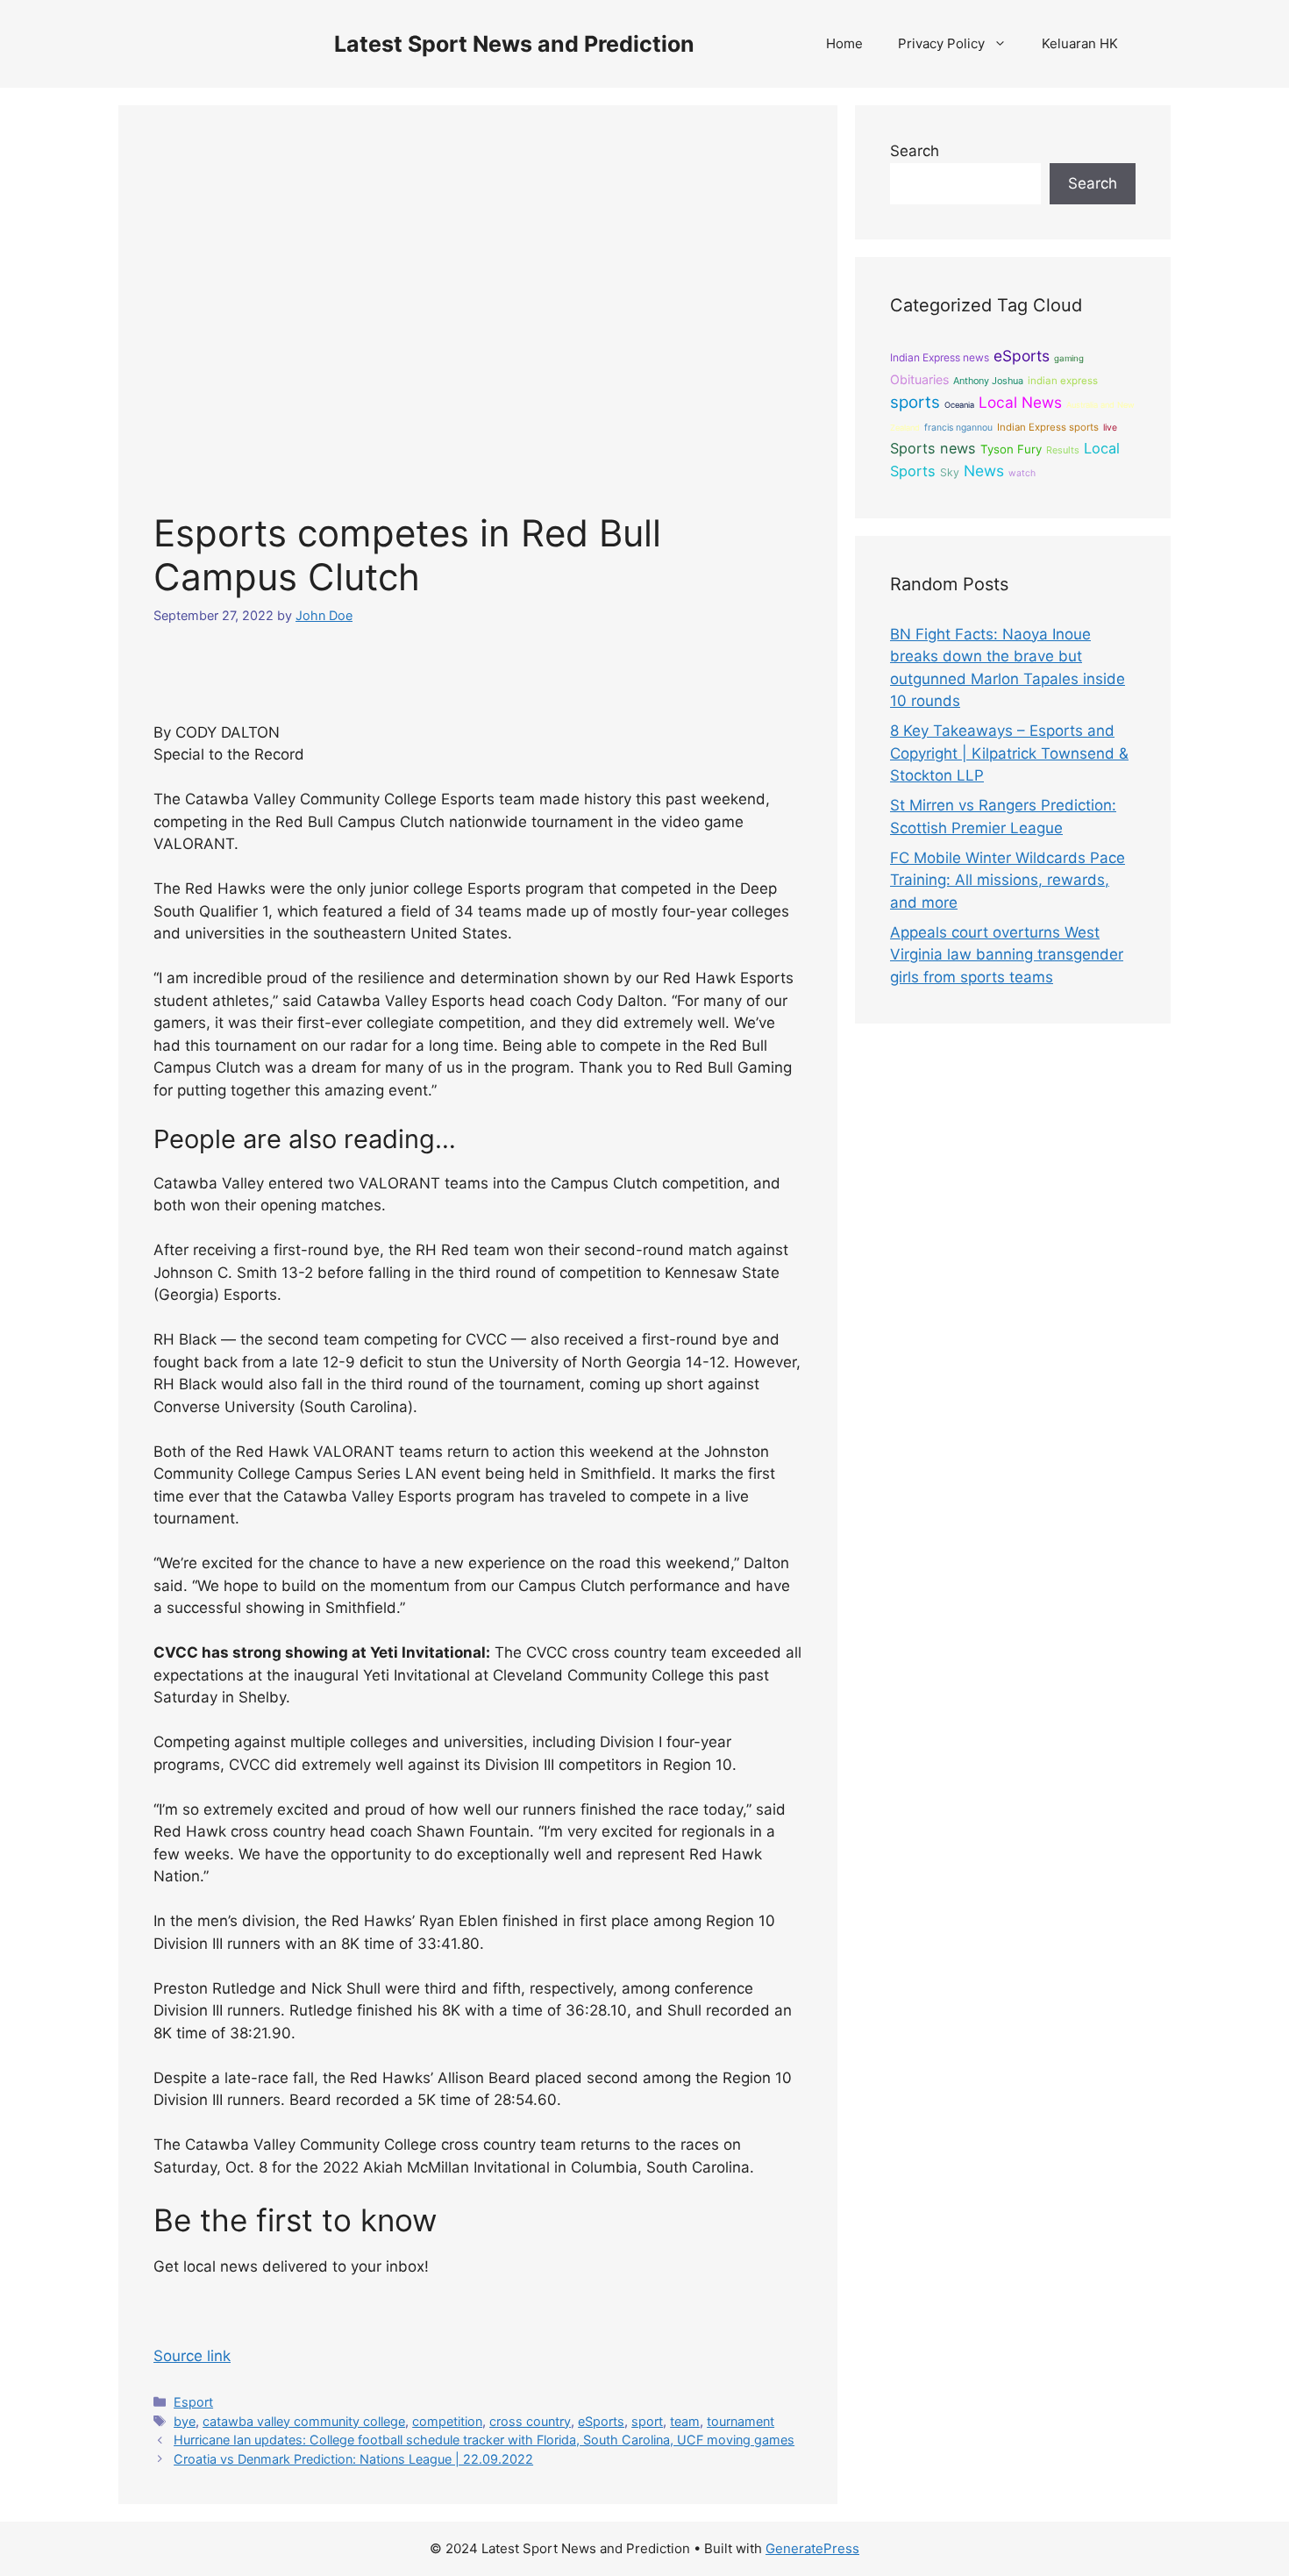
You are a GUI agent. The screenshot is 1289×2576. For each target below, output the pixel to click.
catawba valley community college (304, 2421)
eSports (601, 2421)
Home (844, 43)
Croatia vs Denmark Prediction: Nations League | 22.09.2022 (353, 2459)
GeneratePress (812, 2548)
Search (915, 151)
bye (185, 2421)
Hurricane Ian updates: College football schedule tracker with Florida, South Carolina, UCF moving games (484, 2440)
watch (1022, 473)
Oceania (959, 405)
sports (915, 402)
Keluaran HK (1080, 43)
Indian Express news (940, 357)
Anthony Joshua (988, 381)
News (984, 471)
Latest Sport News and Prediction (514, 44)
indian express (1063, 381)
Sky (950, 472)
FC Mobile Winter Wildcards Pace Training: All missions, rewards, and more (1008, 880)
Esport (193, 2402)
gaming (1069, 358)
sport (647, 2421)
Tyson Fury (1011, 449)
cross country (530, 2421)
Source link (192, 2356)
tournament (741, 2421)
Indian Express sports (1048, 427)
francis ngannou (958, 428)
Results (1063, 450)
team (685, 2421)
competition (447, 2421)
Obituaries (919, 379)
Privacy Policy (941, 43)
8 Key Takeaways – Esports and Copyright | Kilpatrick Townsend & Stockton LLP (1009, 753)
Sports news (933, 448)
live (1110, 428)
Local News (1020, 402)
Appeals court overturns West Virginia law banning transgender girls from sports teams (1007, 955)
